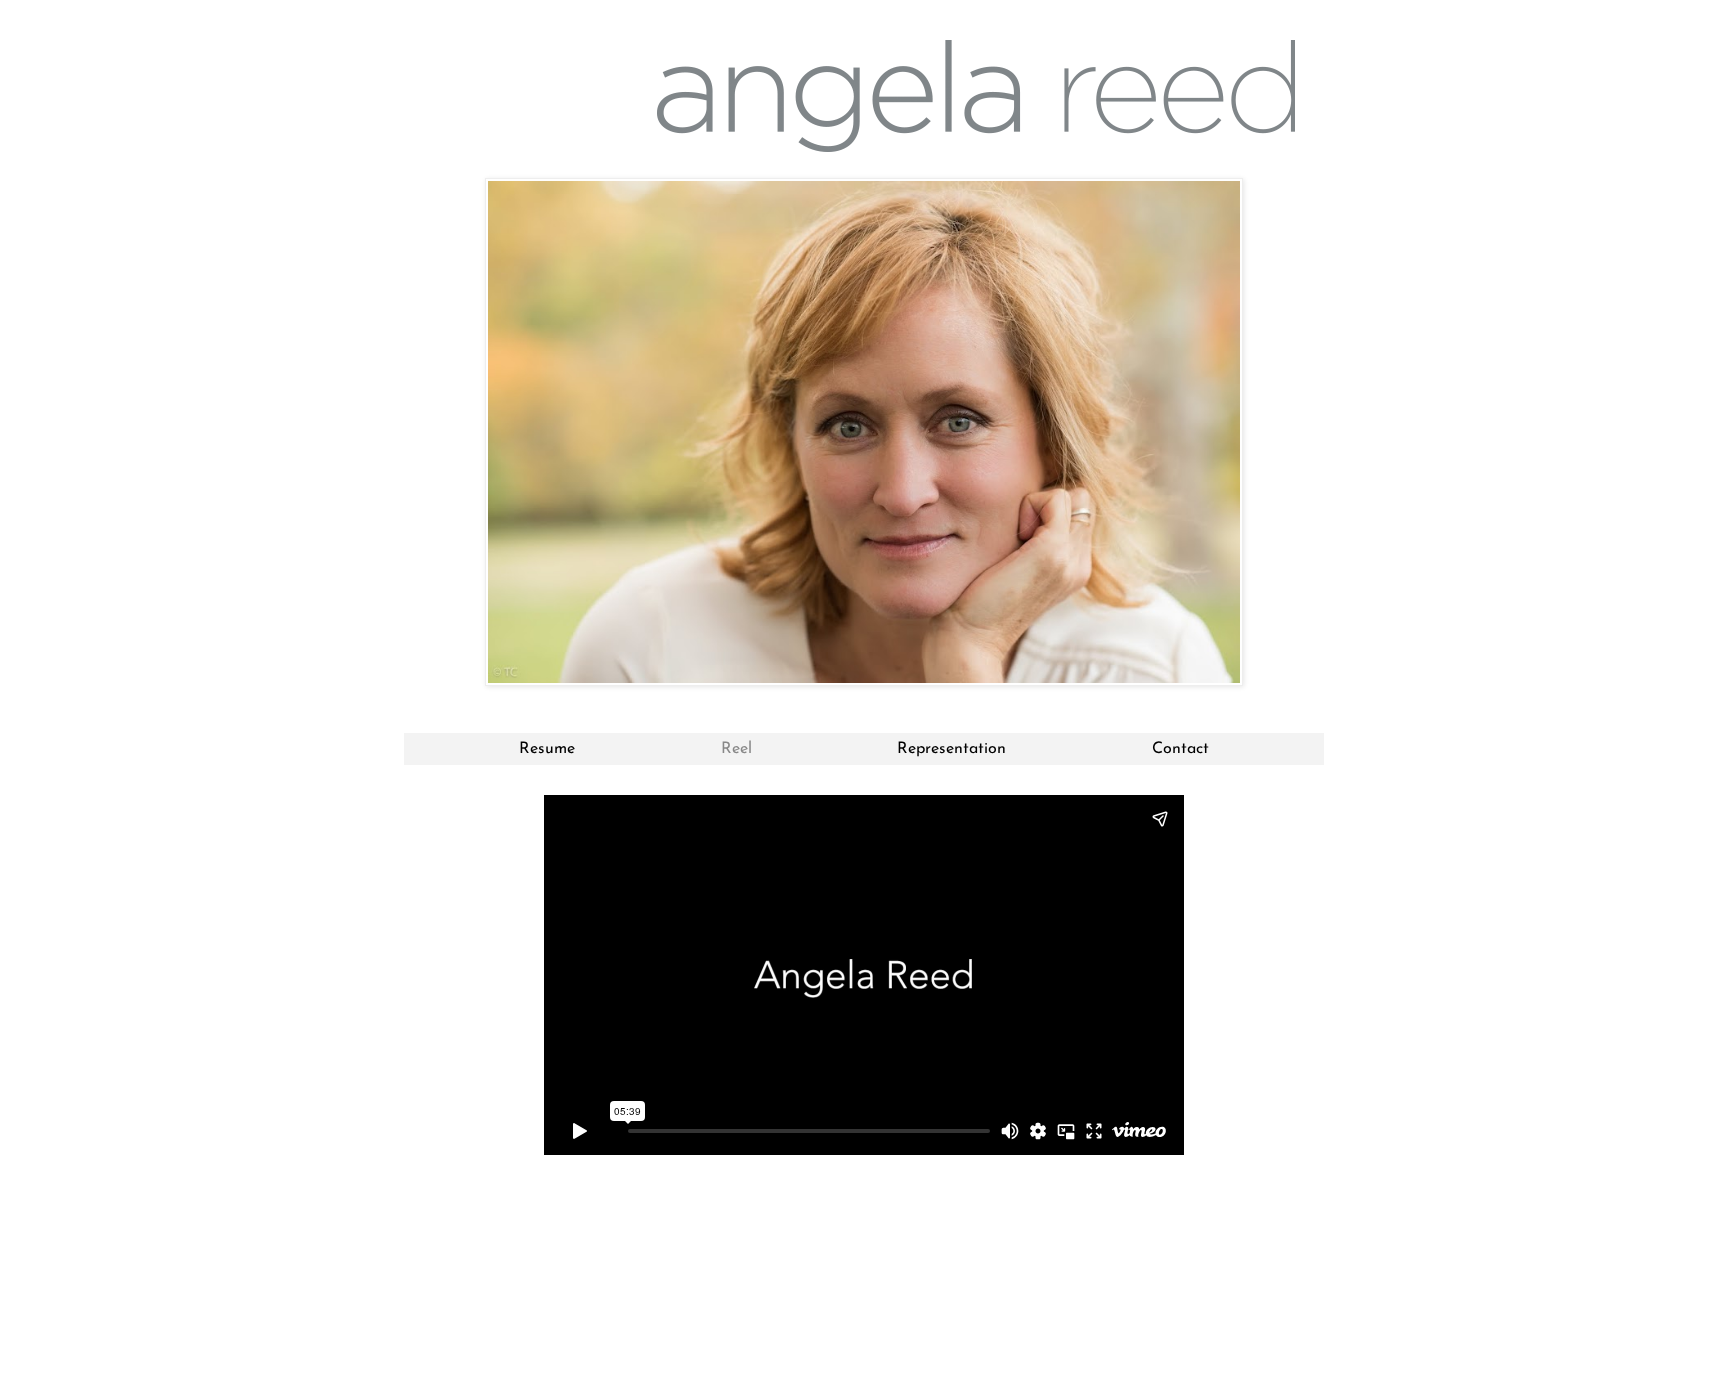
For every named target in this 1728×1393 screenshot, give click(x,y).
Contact (1180, 749)
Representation (951, 749)
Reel (736, 749)
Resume (547, 749)
